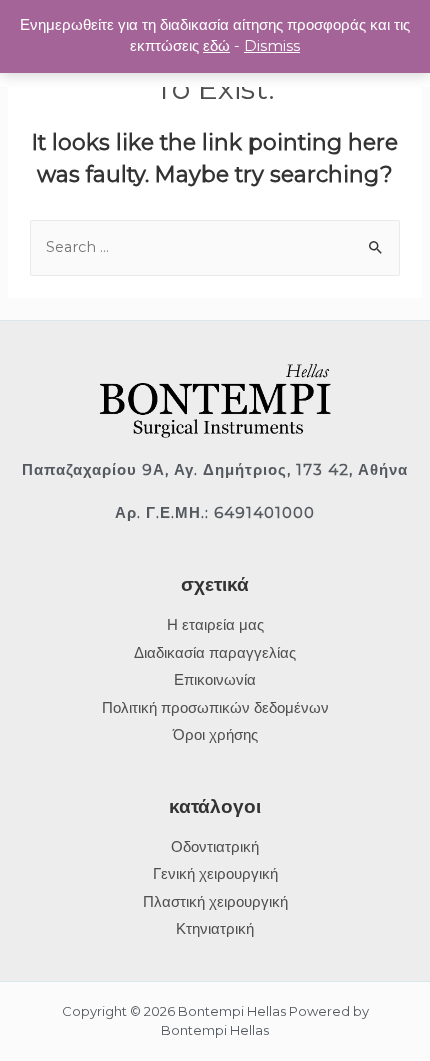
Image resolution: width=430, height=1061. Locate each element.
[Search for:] (215, 247)
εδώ (216, 46)
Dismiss (272, 46)
